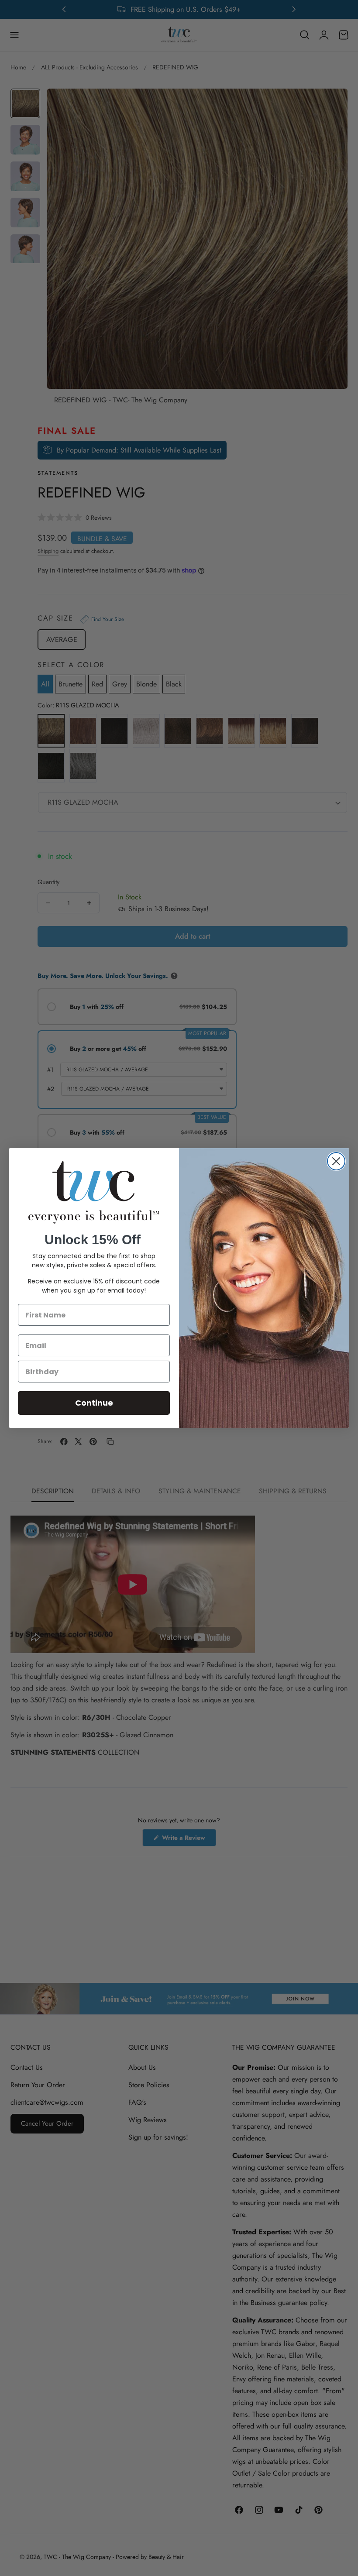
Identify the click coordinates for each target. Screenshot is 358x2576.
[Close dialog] (336, 1161)
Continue (94, 1403)
